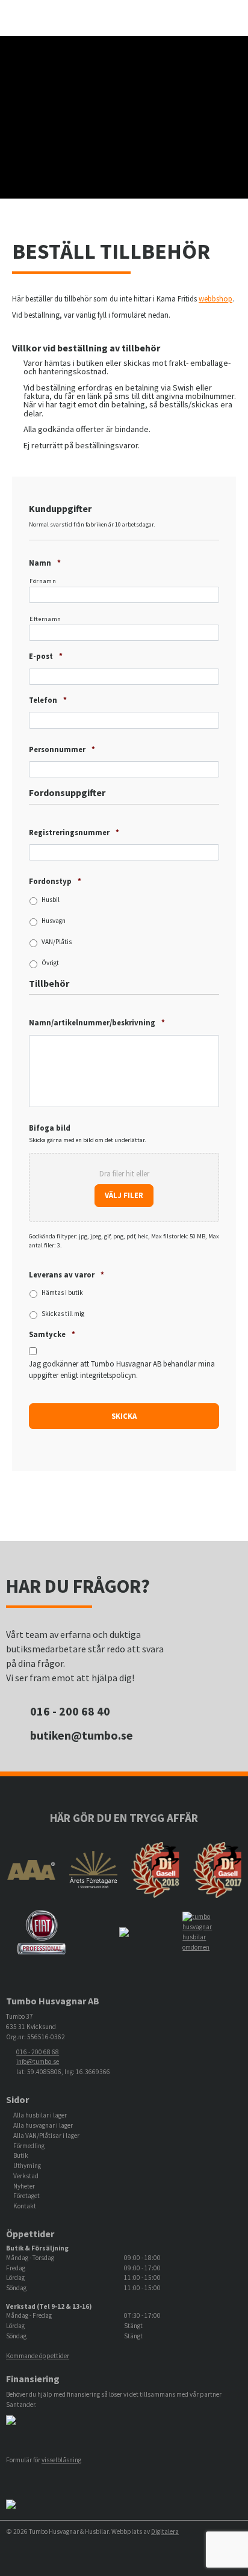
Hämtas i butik (62, 1293)
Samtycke (52, 1334)
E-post (46, 656)
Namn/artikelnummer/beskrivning (97, 1022)
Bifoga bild (50, 1128)
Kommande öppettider (38, 2356)
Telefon (48, 700)
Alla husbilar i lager (40, 2115)
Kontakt (25, 2206)
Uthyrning (27, 2166)
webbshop (215, 298)
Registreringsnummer (74, 832)
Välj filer (124, 1195)
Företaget (26, 2196)
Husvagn (54, 921)
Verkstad (26, 2176)
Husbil (51, 900)
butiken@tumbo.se (82, 1735)
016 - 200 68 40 (70, 1711)
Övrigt (50, 963)
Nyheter (24, 2186)
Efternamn (45, 619)
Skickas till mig (63, 1314)
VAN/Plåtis (57, 942)
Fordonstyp (55, 881)
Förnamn (43, 581)
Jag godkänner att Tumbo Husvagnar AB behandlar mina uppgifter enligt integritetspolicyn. (122, 1369)
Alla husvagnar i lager (43, 2125)
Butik (21, 2155)
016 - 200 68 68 (38, 2052)
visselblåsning (61, 2460)
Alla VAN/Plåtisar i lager (46, 2136)
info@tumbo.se (38, 2062)
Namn (45, 563)
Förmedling (29, 2146)
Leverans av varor (67, 1274)
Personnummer (62, 749)
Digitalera (165, 2531)
